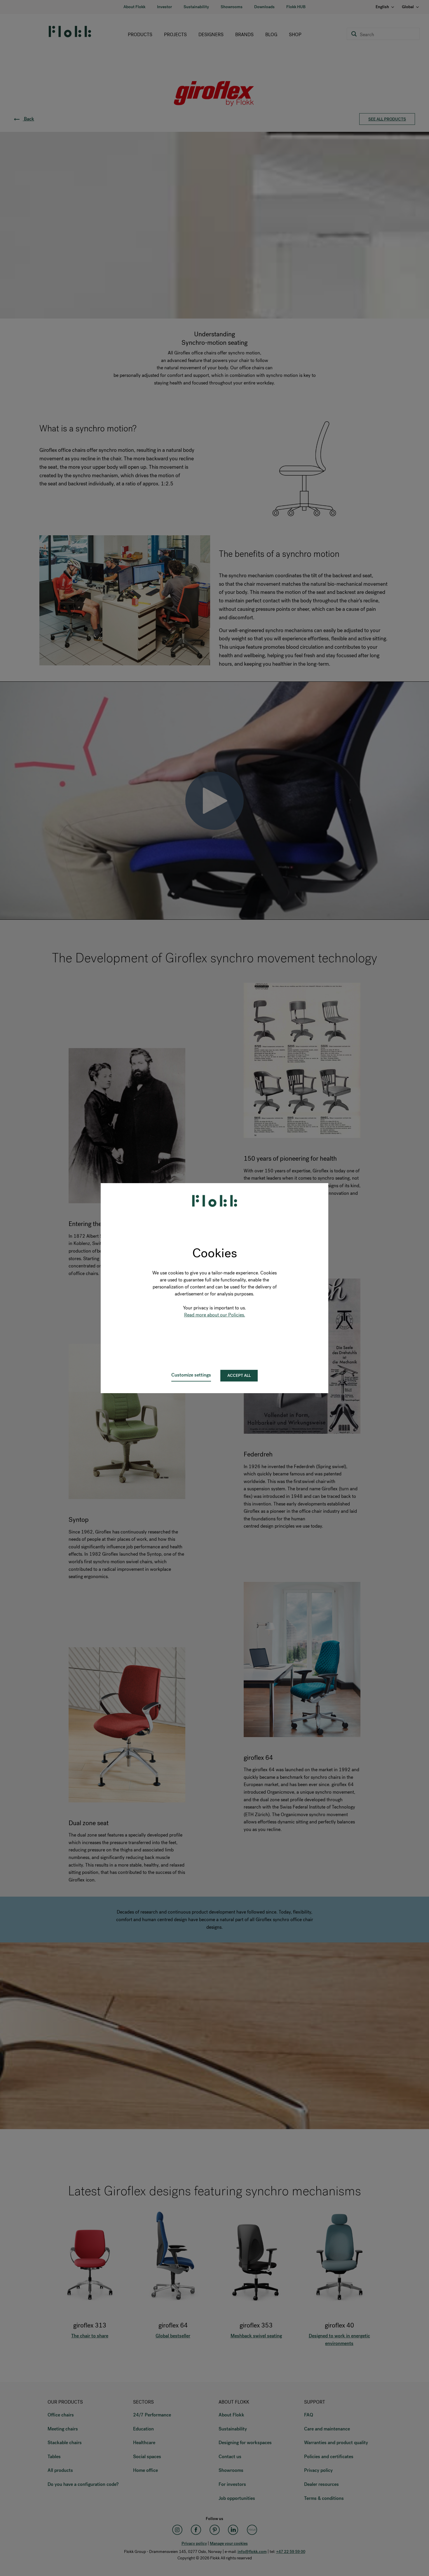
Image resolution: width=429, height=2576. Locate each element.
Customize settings (191, 1375)
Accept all (239, 1376)
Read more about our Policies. (215, 1315)
